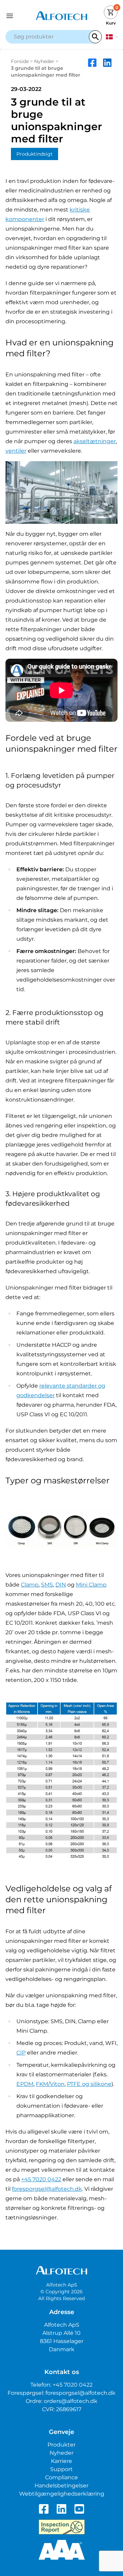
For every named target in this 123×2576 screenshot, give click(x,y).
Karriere (61, 2461)
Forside (20, 61)
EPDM (25, 2084)
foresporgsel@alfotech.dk (47, 2189)
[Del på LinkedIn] (107, 68)
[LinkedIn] (61, 2509)
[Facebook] (44, 2509)
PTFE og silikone (89, 2084)
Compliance (61, 2477)
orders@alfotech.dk (71, 2401)
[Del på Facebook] (92, 68)
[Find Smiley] (62, 2527)
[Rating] (62, 2550)
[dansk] (112, 37)
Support (61, 2469)
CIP (21, 2053)
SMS (47, 1585)
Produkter (61, 2445)
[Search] (95, 37)
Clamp (30, 1585)
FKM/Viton (50, 2084)
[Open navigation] (19, 16)
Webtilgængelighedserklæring (62, 2494)
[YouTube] (79, 2509)
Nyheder (44, 61)
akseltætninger (95, 441)
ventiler (16, 451)
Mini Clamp (91, 1585)
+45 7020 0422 (41, 2179)
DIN (61, 1585)
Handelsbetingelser (61, 2486)
